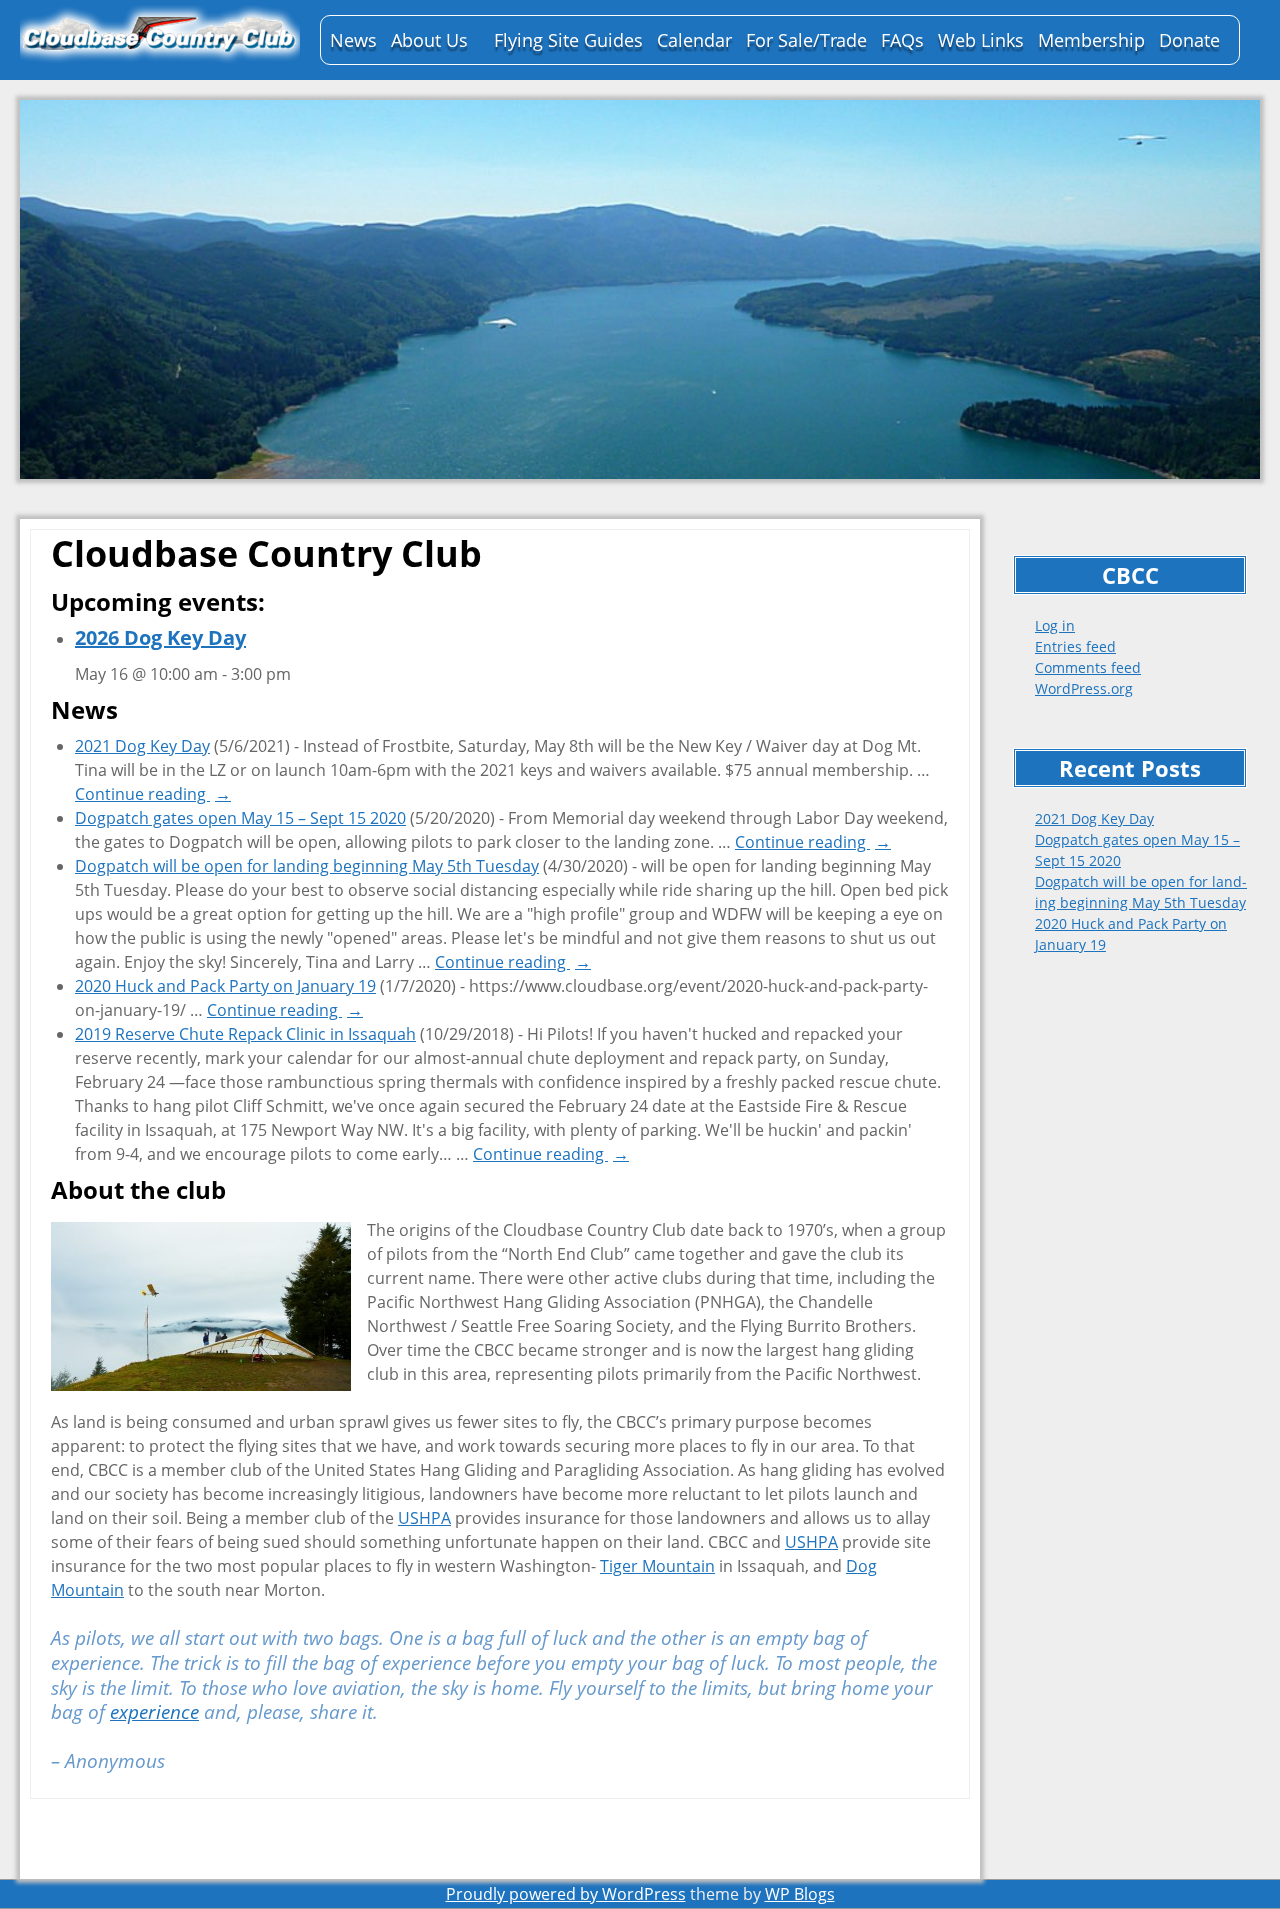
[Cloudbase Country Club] (160, 34)
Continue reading (153, 794)
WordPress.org (1084, 688)
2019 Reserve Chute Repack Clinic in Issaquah (245, 1034)
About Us (429, 40)
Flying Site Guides (568, 40)
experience (154, 1712)
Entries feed (1075, 646)
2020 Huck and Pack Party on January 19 (225, 986)
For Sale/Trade (806, 40)
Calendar (694, 40)
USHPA (424, 1518)
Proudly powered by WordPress (566, 1894)
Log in (1055, 625)
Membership (1091, 40)
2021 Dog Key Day (1094, 818)
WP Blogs (800, 1894)
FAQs (902, 40)
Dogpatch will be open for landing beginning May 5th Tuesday (307, 866)
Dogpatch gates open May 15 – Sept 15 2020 (240, 818)
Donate (1189, 40)
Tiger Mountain (657, 1566)
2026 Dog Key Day (160, 637)
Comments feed (1088, 667)
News (353, 40)
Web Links (981, 40)
